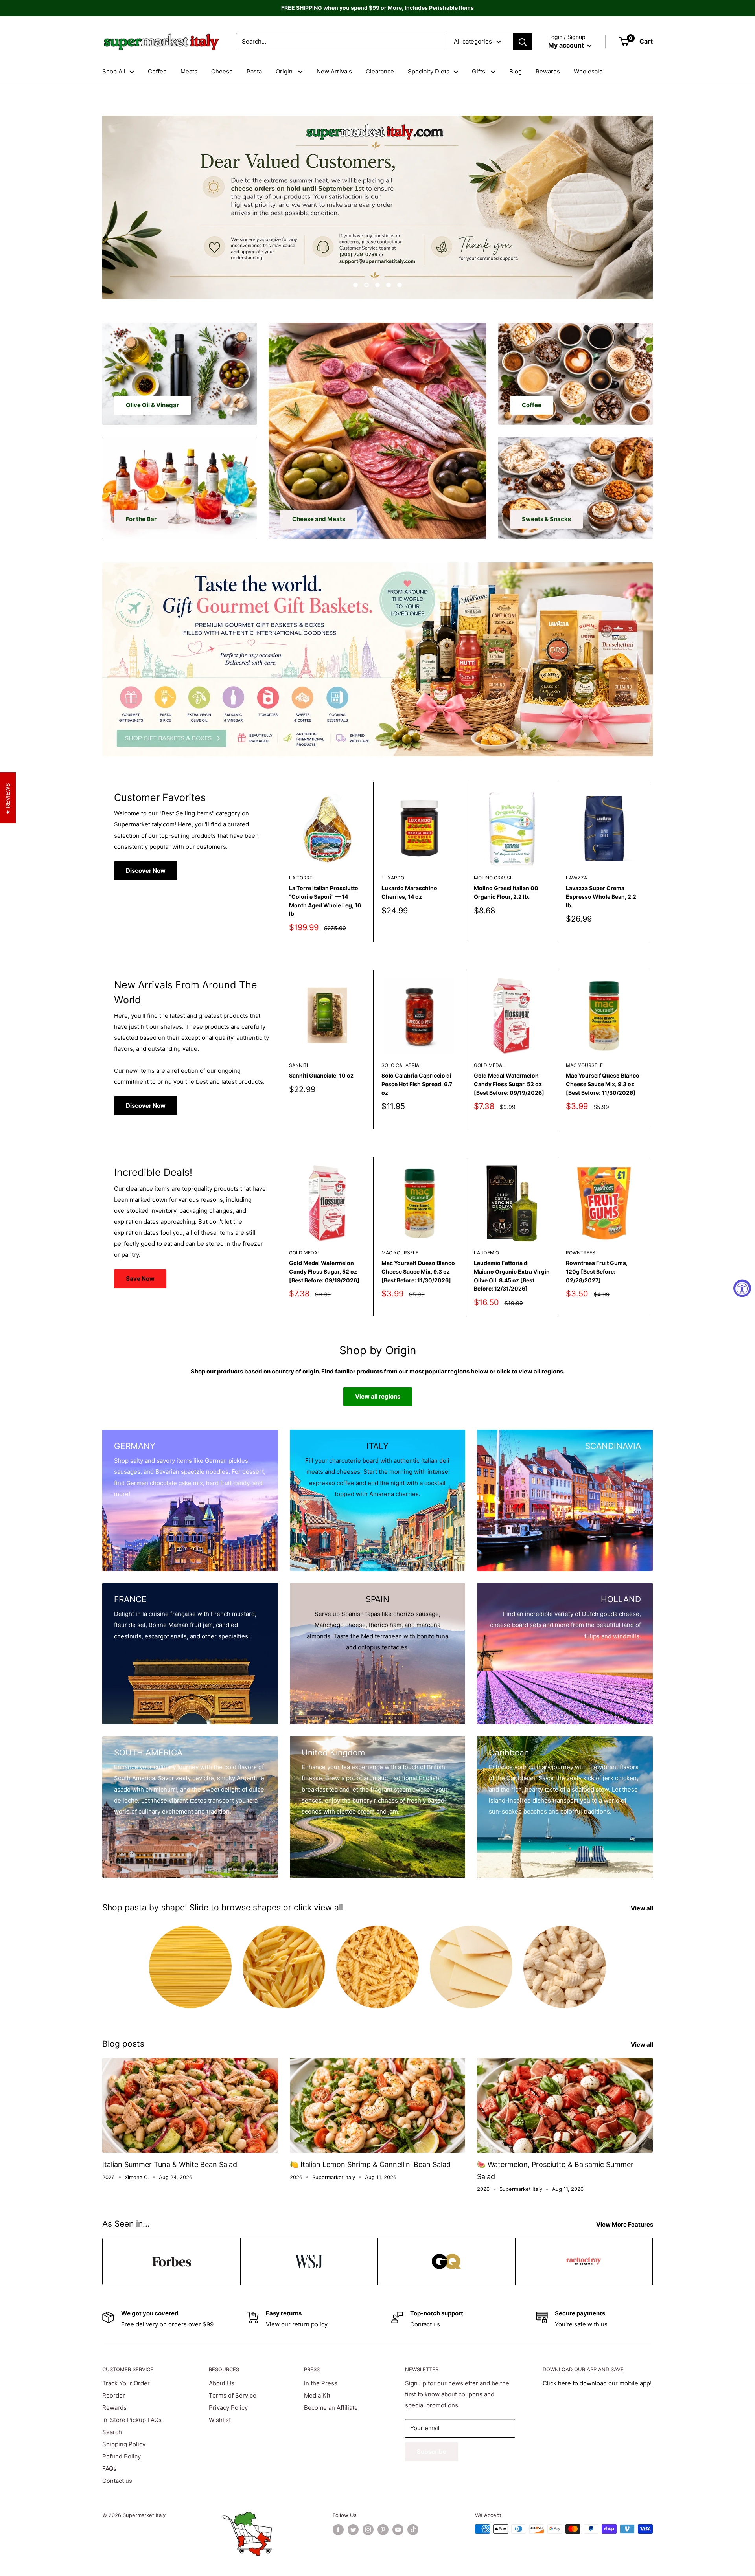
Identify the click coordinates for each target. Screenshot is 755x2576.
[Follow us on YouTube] (398, 2530)
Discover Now (146, 871)
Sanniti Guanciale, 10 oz (321, 1075)
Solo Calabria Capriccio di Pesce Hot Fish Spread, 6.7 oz (417, 1084)
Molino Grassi (493, 878)
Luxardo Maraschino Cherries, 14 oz (409, 892)
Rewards (548, 71)
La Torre (301, 878)
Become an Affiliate (331, 2408)
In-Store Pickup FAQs (132, 2420)
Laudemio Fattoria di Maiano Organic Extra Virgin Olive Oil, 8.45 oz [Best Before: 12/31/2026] (512, 1276)
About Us (222, 2383)
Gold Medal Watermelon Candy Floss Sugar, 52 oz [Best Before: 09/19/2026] (509, 1084)
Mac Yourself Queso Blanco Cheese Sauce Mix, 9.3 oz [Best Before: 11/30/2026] (603, 1084)
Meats (189, 71)
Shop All (114, 71)
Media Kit (317, 2395)
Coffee (157, 71)
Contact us (425, 2324)
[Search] (523, 42)
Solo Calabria (400, 1065)
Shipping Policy (124, 2444)
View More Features (625, 2224)
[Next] (651, 862)
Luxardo (393, 878)
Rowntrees (581, 1253)
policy (319, 2324)
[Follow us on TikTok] (413, 2530)
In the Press (321, 2383)
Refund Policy (122, 2456)
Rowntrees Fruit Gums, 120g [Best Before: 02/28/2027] (597, 1272)
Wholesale (588, 71)
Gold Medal (489, 1065)
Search (112, 2432)
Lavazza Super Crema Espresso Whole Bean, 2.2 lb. (601, 896)
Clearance (380, 71)
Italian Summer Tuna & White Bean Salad (170, 2164)
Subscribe (432, 2452)
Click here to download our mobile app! (597, 2383)
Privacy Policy (228, 2408)
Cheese (222, 71)
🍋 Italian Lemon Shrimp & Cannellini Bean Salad (370, 2164)
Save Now (140, 1279)
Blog (516, 71)
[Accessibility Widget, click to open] (742, 1288)
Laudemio (486, 1253)
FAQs (109, 2469)
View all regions (378, 1396)
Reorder (114, 2395)
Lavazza (576, 878)
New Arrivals (334, 71)
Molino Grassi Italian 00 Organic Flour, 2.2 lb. (506, 892)
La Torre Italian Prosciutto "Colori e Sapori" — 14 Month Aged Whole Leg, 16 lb (325, 901)
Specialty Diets (429, 71)
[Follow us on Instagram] (368, 2530)
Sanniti (298, 1065)
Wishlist (220, 2420)
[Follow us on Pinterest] (383, 2530)
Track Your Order (126, 2383)
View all (643, 1908)
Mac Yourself (584, 1065)
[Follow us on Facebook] (338, 2530)
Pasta (254, 71)
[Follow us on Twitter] (353, 2530)
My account (567, 45)
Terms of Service (233, 2395)
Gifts (479, 71)
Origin (285, 71)
